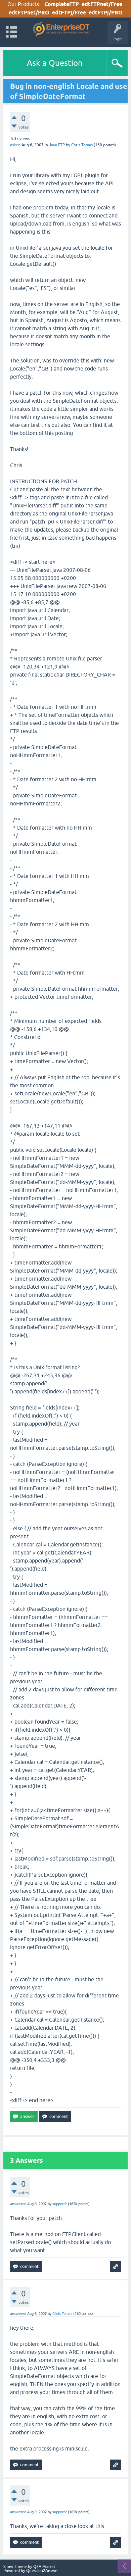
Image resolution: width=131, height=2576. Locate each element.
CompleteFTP (62, 4)
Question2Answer (43, 2571)
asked (15, 145)
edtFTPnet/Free (102, 4)
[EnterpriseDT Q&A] (61, 29)
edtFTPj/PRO (106, 13)
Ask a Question (55, 63)
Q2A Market (44, 2567)
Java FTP (57, 145)
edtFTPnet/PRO (29, 13)
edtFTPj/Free (69, 13)
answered (18, 2204)
